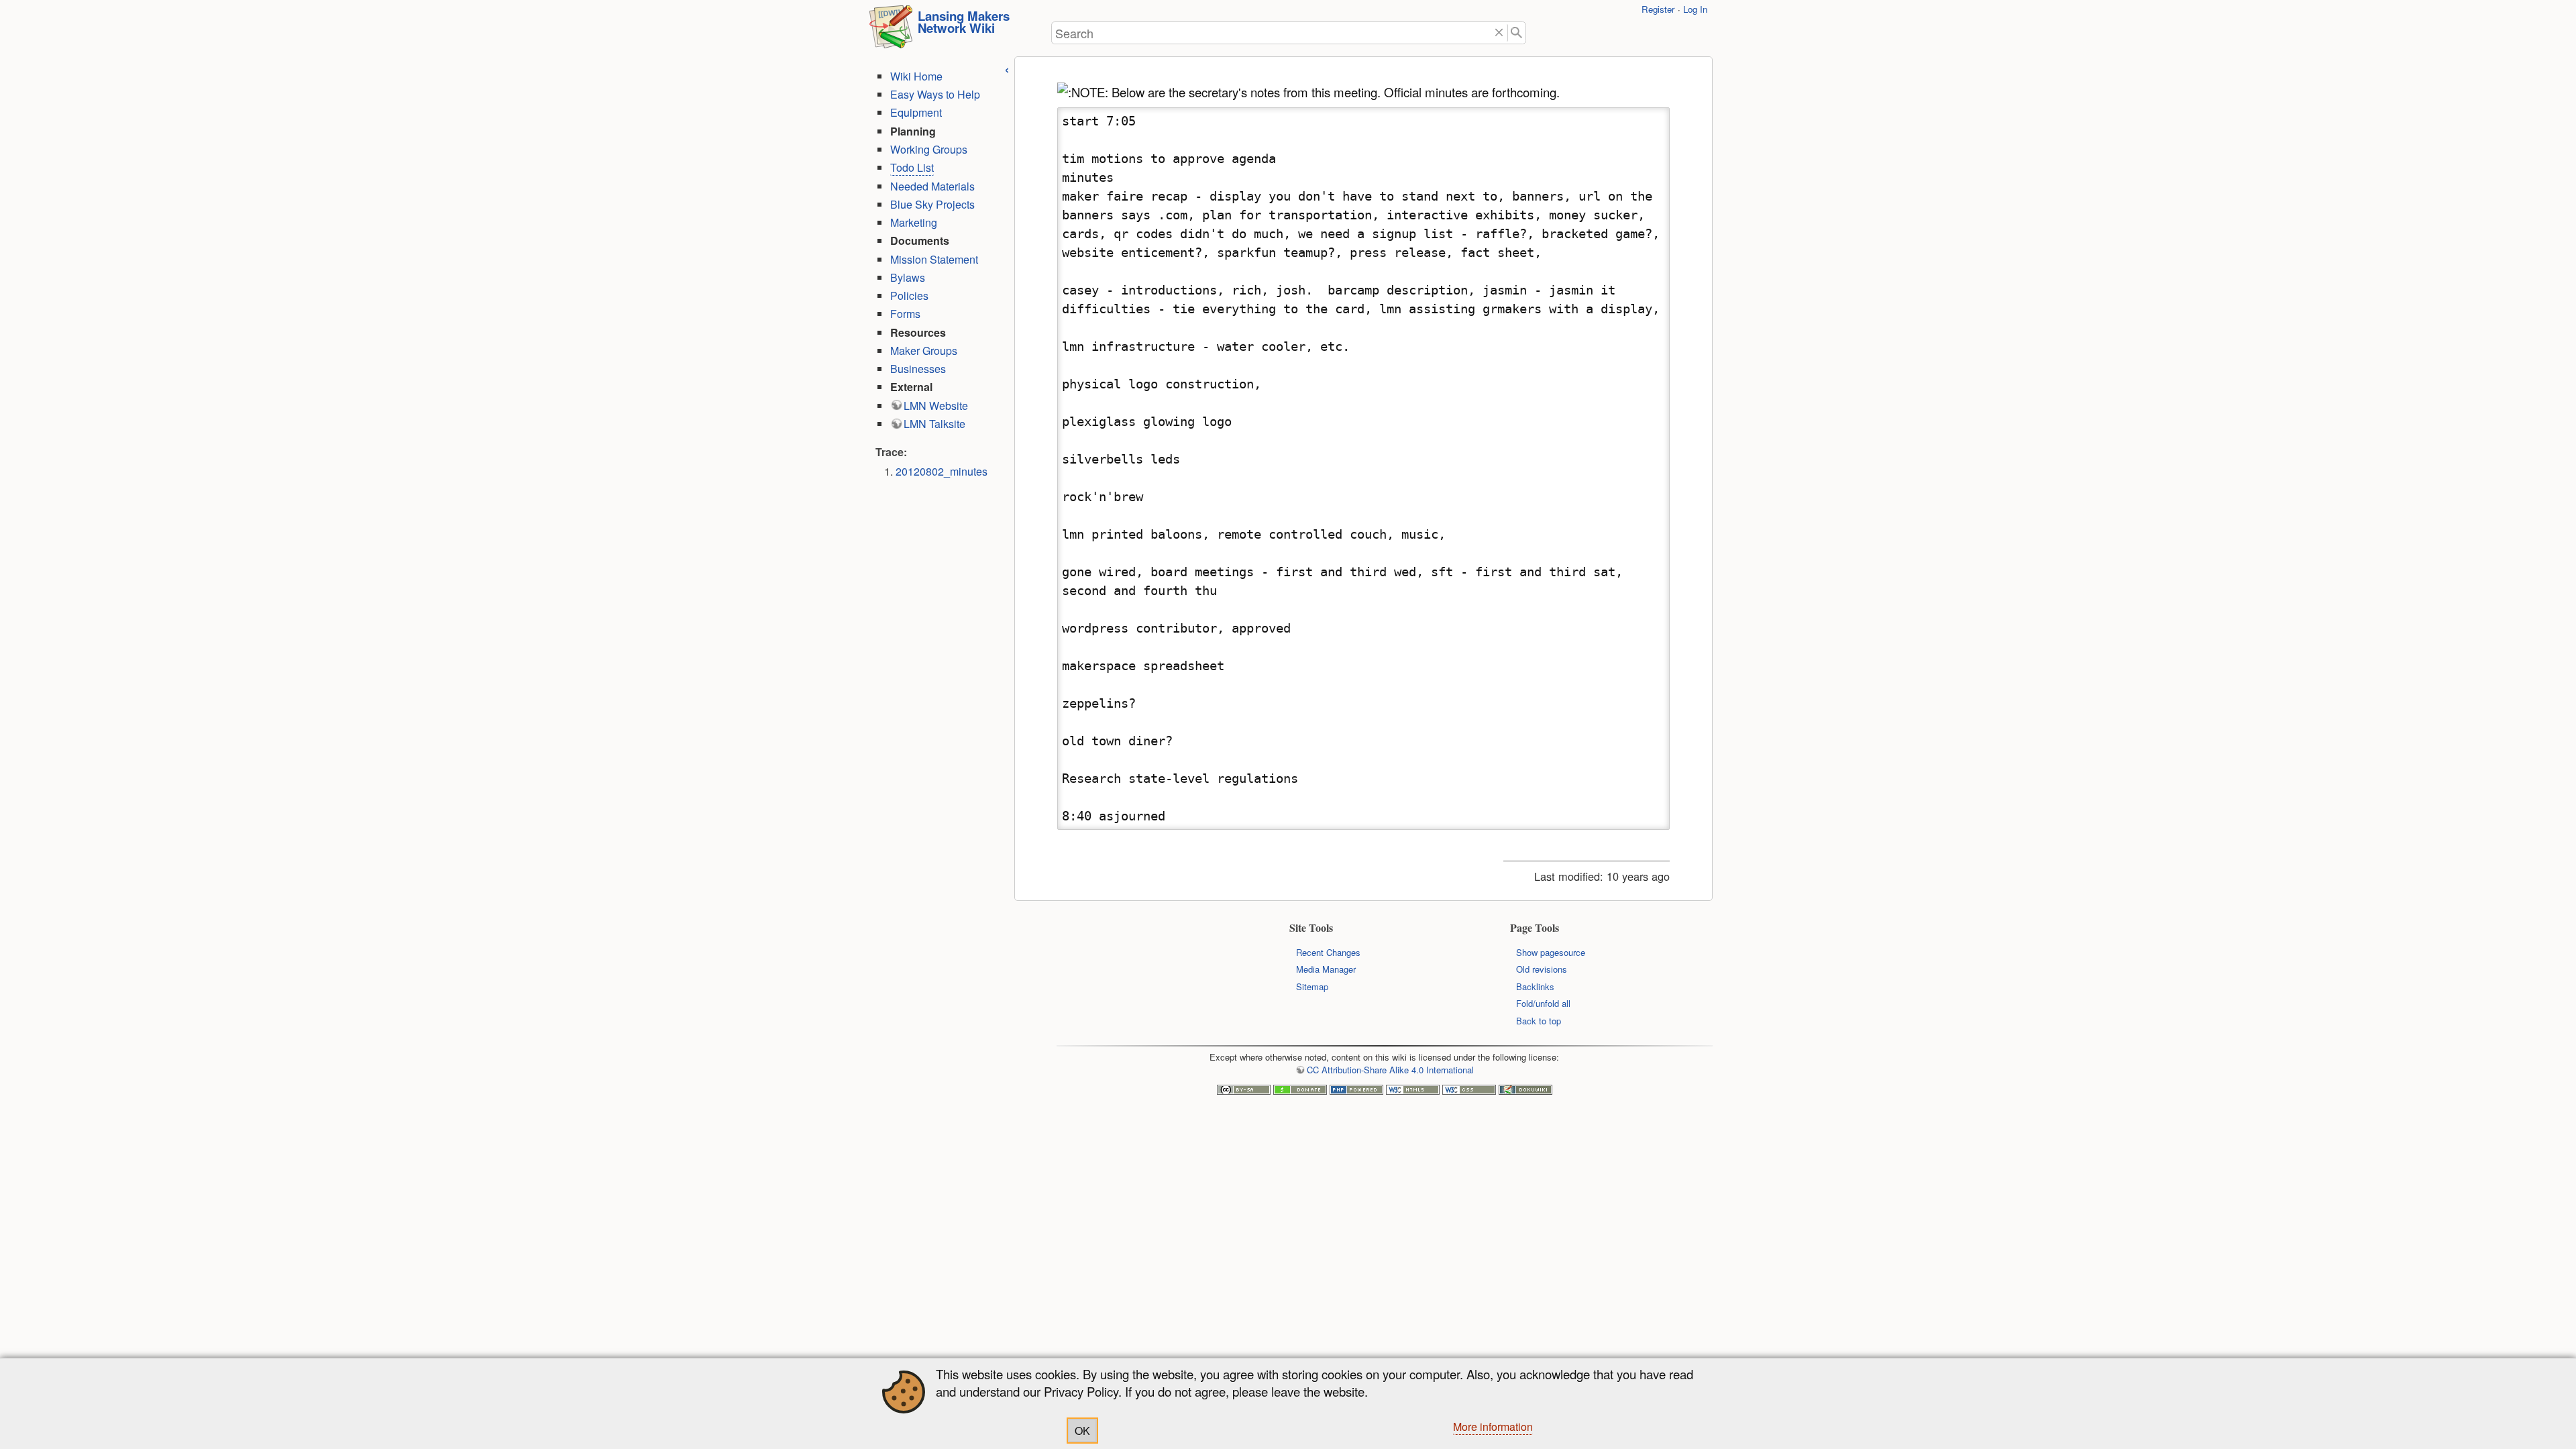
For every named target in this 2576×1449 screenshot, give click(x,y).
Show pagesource (1551, 952)
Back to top (1539, 1021)
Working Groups (929, 149)
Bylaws (908, 277)
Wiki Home (916, 76)
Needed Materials (932, 186)
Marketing (914, 222)
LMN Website (936, 406)
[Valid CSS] (1469, 1091)
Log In (1695, 9)
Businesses (918, 369)
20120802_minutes (942, 471)
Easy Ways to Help (935, 94)
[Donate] (1300, 1091)
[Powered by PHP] (1356, 1091)
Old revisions (1542, 969)
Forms (905, 314)
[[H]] (891, 31)
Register (1658, 9)
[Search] (1517, 33)
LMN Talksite (934, 424)
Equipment (916, 112)
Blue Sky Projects (932, 204)
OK (1082, 1431)
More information (1493, 1427)
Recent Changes (1328, 952)
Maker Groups (924, 351)
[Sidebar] (1007, 68)
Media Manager (1326, 969)
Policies (909, 296)
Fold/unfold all (1543, 1003)
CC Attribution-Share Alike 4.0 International (1390, 1070)
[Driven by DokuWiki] (1525, 1091)
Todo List (912, 167)
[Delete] (1499, 33)
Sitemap (1312, 986)
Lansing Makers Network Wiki (964, 22)
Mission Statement (934, 259)
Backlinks (1535, 986)
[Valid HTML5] (1413, 1091)
